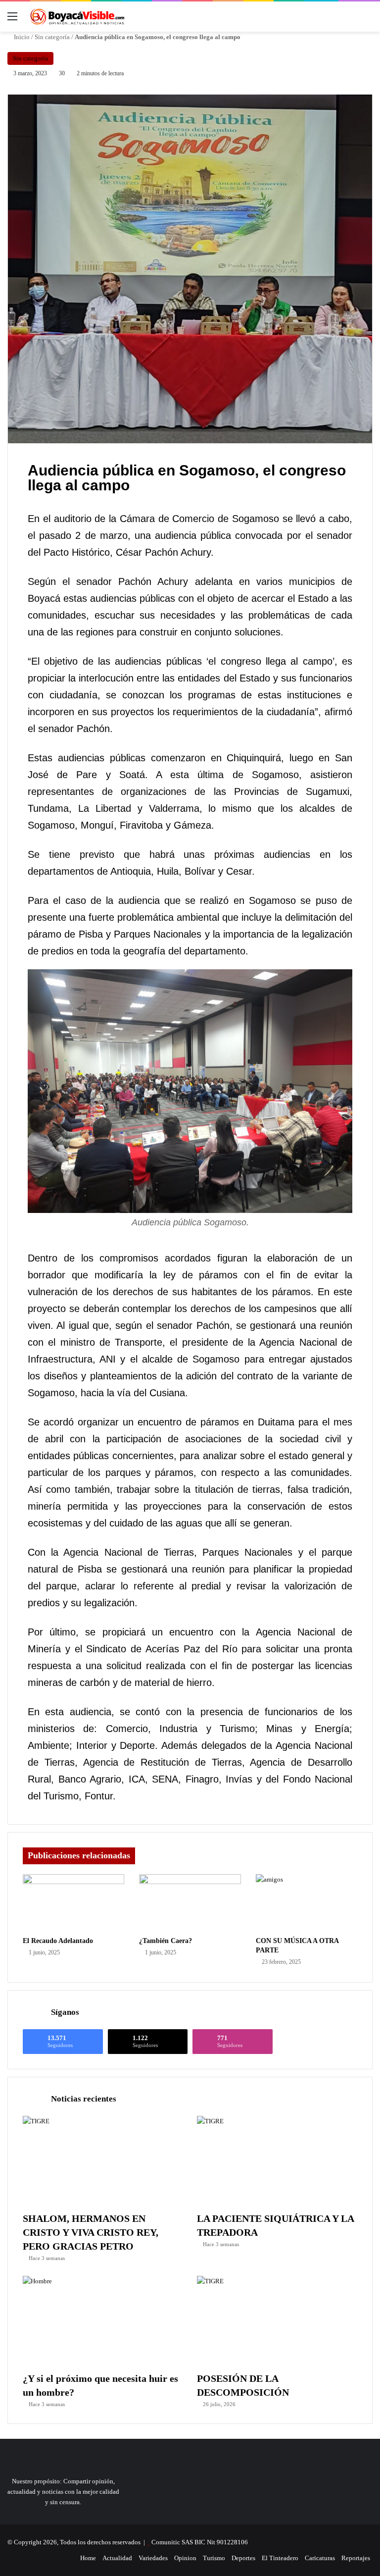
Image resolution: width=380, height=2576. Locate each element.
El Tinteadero (280, 2558)
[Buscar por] (368, 20)
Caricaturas (320, 2558)
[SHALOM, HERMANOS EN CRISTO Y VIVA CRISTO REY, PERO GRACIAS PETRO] (103, 2161)
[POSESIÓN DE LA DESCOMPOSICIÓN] (277, 2321)
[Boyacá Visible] (77, 17)
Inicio (21, 37)
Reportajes (356, 2558)
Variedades (153, 2558)
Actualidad (117, 2558)
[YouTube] (55, 2558)
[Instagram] (67, 2558)
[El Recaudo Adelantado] (73, 1903)
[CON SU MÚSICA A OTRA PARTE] (307, 1903)
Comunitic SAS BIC (179, 2542)
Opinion (185, 2558)
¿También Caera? (166, 1941)
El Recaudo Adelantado (58, 1941)
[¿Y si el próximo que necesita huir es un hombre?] (103, 2321)
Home (88, 2558)
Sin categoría (52, 37)
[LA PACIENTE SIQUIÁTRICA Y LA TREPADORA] (277, 2161)
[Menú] (12, 20)
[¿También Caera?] (190, 1903)
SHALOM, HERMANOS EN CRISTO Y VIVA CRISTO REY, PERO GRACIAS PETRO (91, 2232)
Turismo (214, 2558)
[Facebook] (43, 2558)
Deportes (243, 2558)
